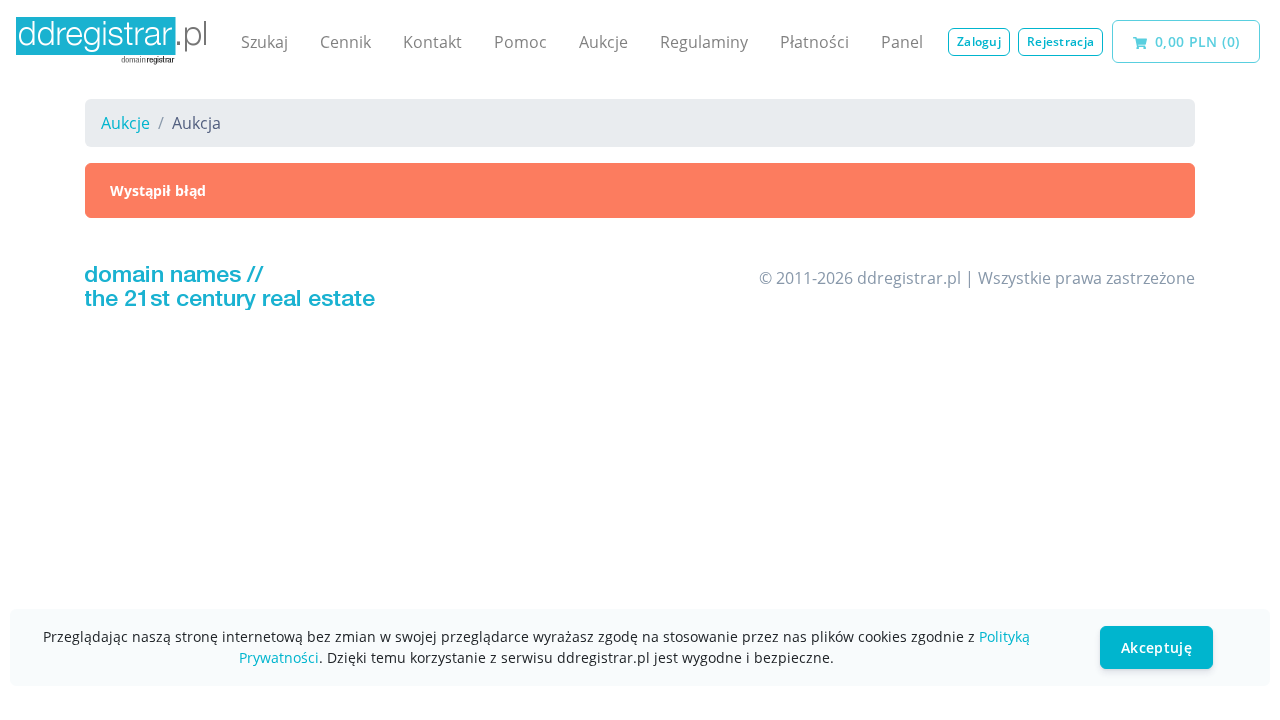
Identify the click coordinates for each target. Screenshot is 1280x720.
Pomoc (520, 42)
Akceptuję (1156, 647)
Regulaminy (704, 42)
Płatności (814, 42)
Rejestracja (1060, 41)
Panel (902, 42)
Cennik (345, 42)
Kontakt (432, 42)
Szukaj (264, 42)
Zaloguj (979, 41)
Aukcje (603, 42)
